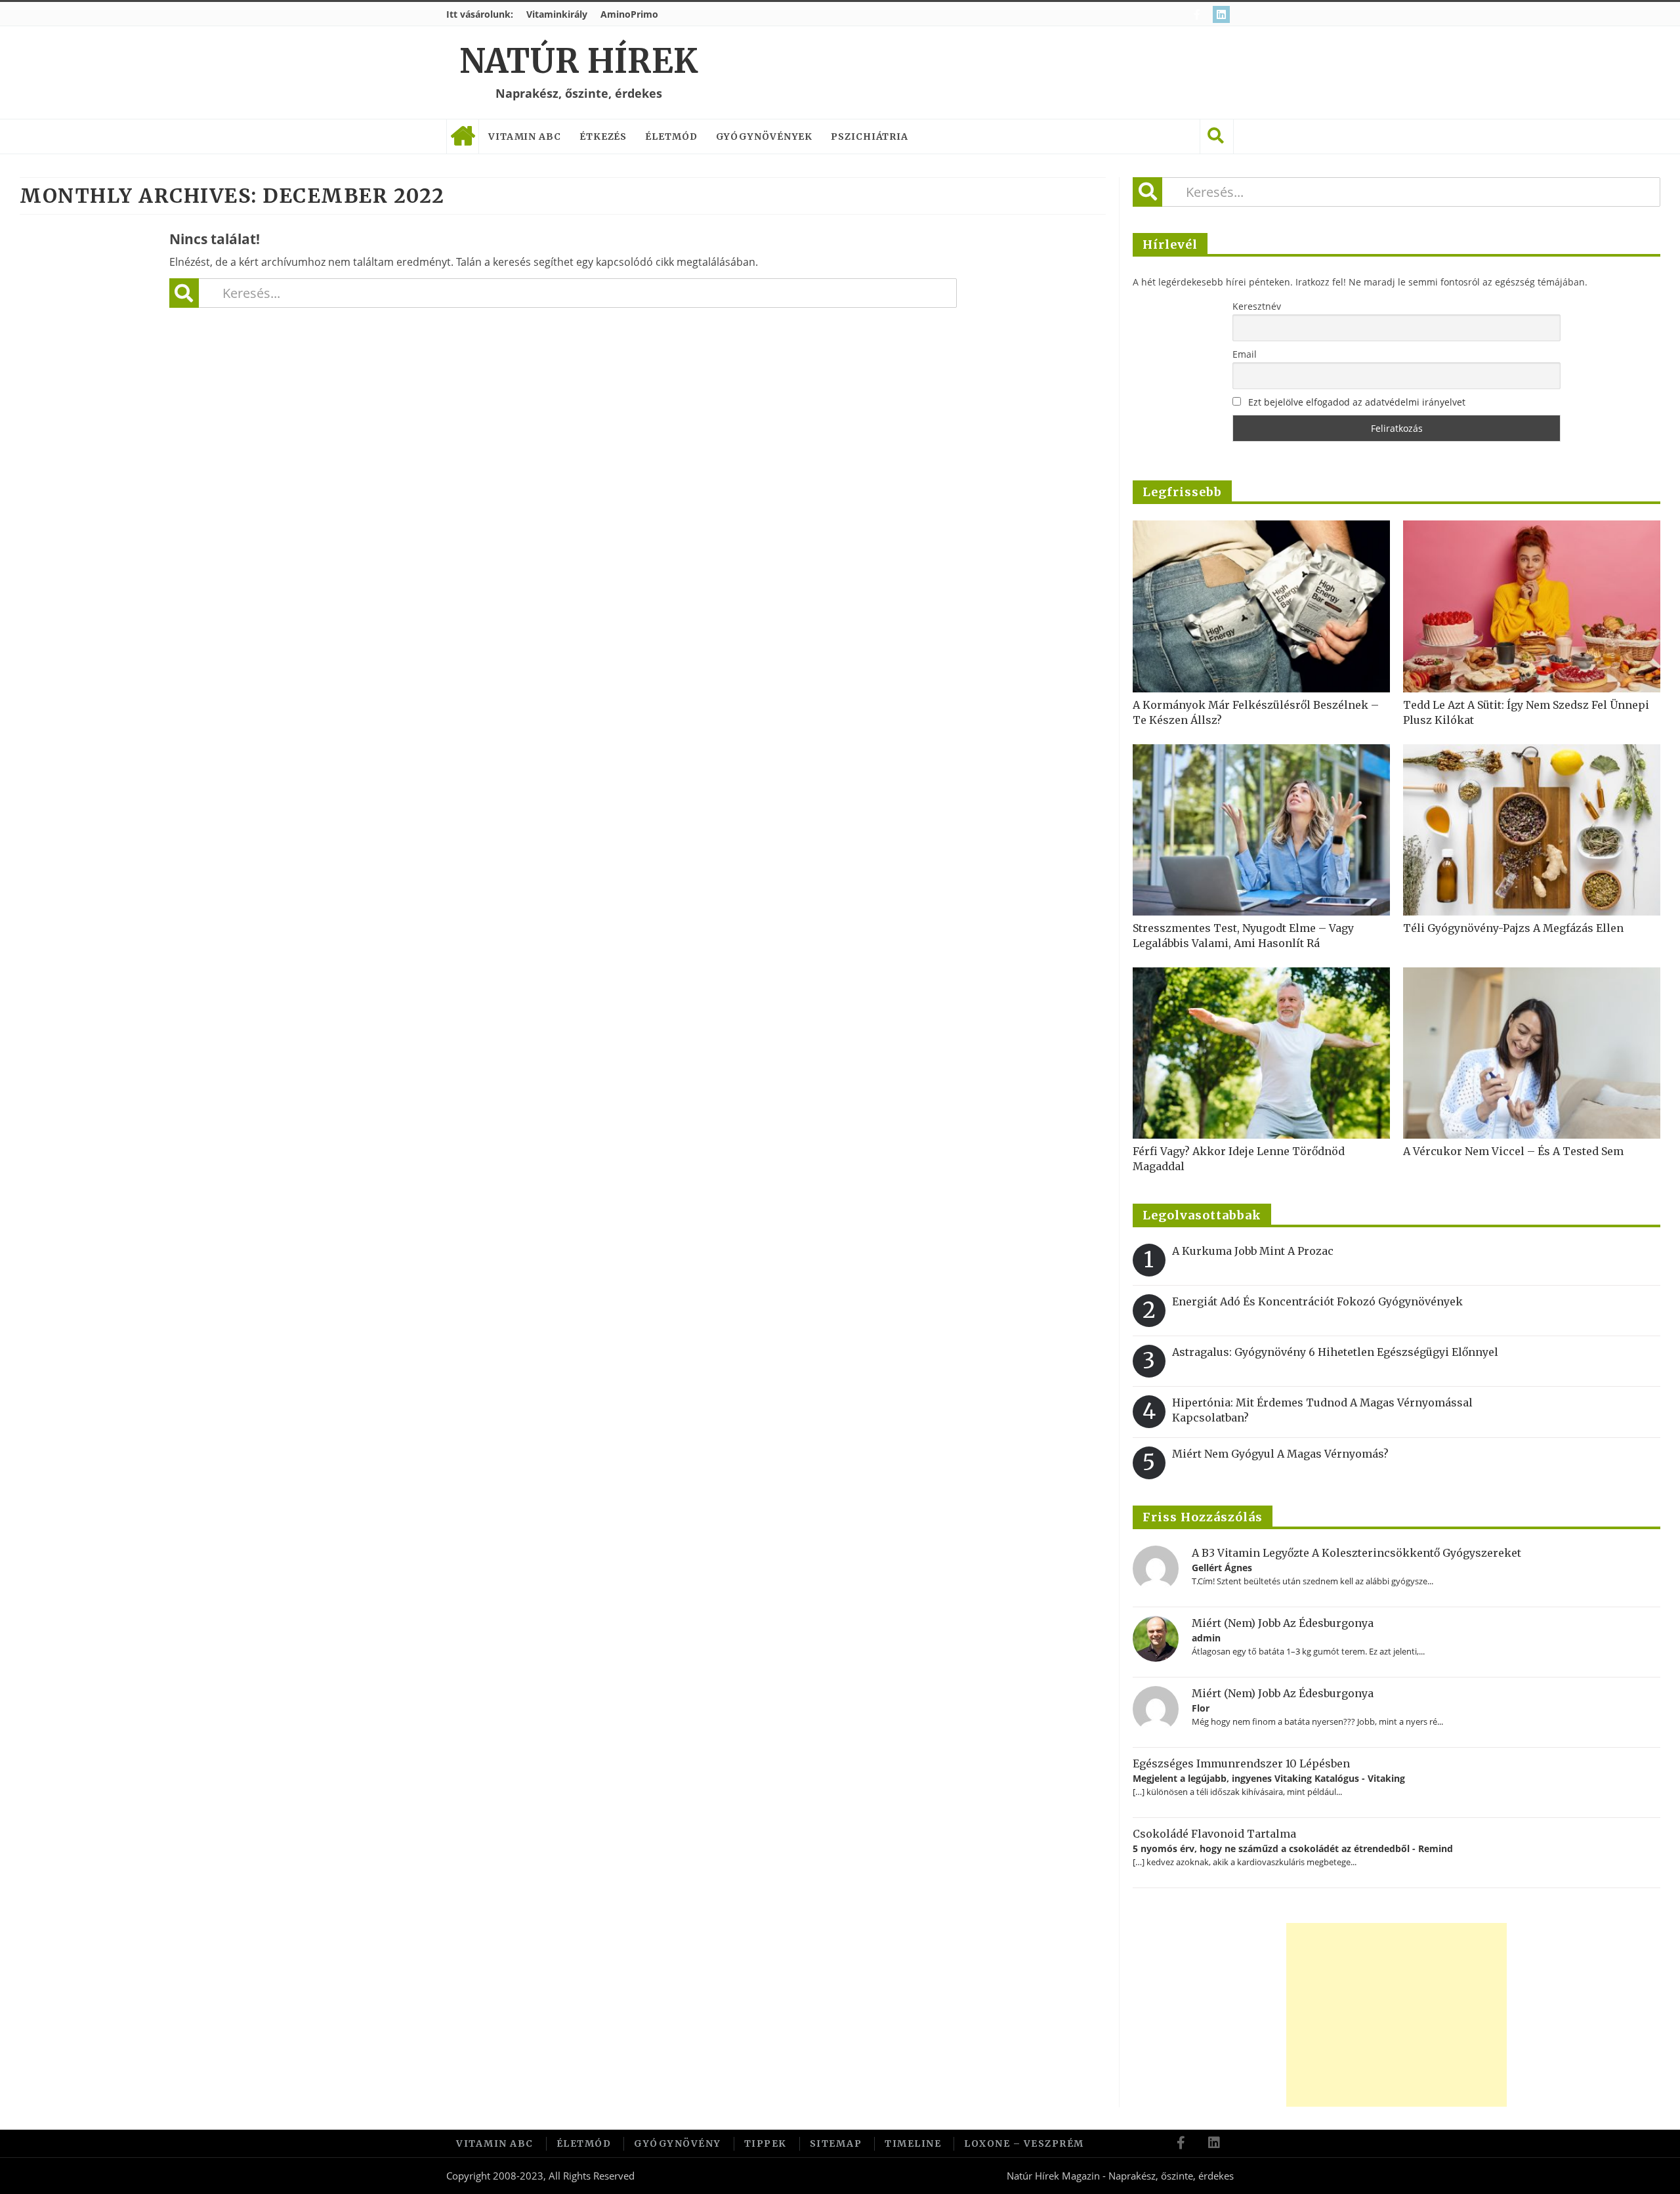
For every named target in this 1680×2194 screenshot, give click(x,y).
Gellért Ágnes (1222, 1568)
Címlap (463, 137)
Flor (1201, 1708)
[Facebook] (1199, 14)
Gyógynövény (678, 2143)
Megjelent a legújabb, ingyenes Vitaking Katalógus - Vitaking (1269, 1778)
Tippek (766, 2143)
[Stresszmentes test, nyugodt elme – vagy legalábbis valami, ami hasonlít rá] (1261, 830)
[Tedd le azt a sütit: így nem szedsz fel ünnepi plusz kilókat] (1532, 606)
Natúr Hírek (578, 61)
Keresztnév (1257, 306)
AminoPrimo (629, 14)
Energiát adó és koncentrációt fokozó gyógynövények (1317, 1301)
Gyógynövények (765, 137)
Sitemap (836, 2143)
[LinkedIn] (1223, 14)
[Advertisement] (1396, 2015)
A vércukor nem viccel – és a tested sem (1513, 1151)
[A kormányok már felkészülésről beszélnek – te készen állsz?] (1261, 606)
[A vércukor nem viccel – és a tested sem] (1532, 1053)
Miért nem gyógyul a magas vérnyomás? (1280, 1454)
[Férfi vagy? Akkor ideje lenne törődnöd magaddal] (1261, 1053)
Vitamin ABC (525, 137)
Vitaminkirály (557, 14)
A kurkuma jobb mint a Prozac (1253, 1251)
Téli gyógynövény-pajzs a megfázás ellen (1513, 928)
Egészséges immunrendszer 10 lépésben (1241, 1763)
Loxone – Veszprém (1024, 2143)
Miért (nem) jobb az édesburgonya (1283, 1623)
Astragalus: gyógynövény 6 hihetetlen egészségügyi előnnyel (1335, 1352)
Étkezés (603, 137)
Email (1245, 354)
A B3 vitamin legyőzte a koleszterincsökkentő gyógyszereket (1356, 1553)
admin (1206, 1638)
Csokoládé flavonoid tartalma (1214, 1834)
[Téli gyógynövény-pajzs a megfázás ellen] (1532, 830)
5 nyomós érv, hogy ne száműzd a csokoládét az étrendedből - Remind (1293, 1848)
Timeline (913, 2143)
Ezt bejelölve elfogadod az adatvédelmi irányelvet (1357, 402)
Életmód (671, 137)
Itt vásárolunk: (480, 14)
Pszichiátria (870, 137)
